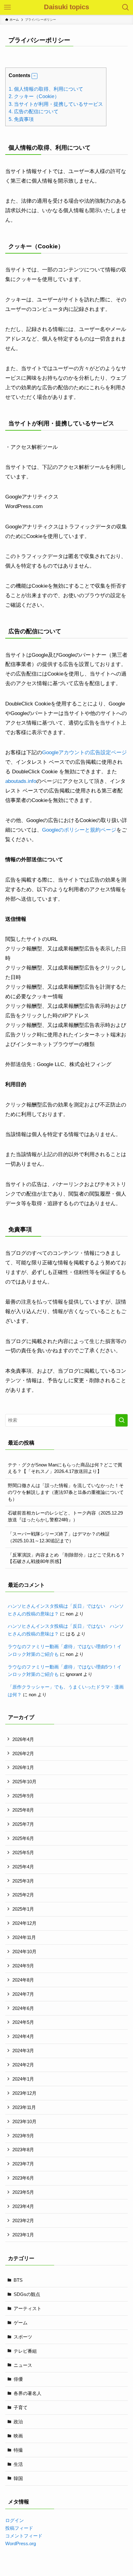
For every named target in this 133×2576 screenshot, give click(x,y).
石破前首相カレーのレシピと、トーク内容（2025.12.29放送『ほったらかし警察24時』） (65, 1516)
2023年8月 (23, 2150)
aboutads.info (21, 781)
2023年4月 (23, 2206)
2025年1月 (23, 1909)
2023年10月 (24, 2121)
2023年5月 (23, 2192)
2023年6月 (23, 2178)
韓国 (18, 2478)
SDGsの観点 (27, 2294)
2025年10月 (24, 1782)
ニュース (23, 2365)
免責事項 (21, 119)
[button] (34, 76)
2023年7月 (23, 2164)
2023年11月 (24, 2107)
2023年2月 (23, 2220)
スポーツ (23, 2337)
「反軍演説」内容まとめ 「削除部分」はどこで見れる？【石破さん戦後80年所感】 (66, 1558)
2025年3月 (23, 1881)
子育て (21, 2407)
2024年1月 (23, 2079)
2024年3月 (23, 2051)
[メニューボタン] (7, 7)
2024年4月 (23, 2036)
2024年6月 (23, 2008)
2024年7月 (23, 1994)
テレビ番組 (25, 2351)
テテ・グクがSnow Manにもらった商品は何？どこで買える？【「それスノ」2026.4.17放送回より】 (65, 1468)
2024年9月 (23, 1966)
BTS (18, 2280)
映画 (18, 2436)
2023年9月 (23, 2136)
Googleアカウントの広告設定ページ (84, 752)
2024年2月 (23, 2065)
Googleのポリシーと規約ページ (79, 830)
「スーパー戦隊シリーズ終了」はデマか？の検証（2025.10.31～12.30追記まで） (59, 1537)
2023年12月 (24, 2093)
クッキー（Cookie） (34, 96)
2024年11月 (24, 1937)
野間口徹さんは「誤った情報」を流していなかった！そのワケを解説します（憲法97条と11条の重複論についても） (66, 1492)
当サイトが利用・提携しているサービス (56, 104)
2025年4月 (23, 1867)
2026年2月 (23, 1753)
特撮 (18, 2450)
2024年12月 (24, 1923)
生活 (18, 2464)
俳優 (18, 2379)
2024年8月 (23, 1980)
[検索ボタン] (126, 7)
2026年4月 (23, 1739)
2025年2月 (23, 1895)
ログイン (15, 2520)
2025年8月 (23, 1810)
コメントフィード (24, 2536)
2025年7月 (23, 1824)
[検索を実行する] (122, 1420)
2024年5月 (23, 2022)
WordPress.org (21, 2543)
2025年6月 (23, 1838)
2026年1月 (23, 1767)
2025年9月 (23, 1796)
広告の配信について (34, 111)
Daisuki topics (66, 7)
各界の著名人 (28, 2393)
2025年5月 (23, 1852)
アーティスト (28, 2308)
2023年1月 (23, 2235)
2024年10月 (24, 1952)
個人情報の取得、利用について (46, 89)
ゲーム (21, 2323)
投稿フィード (19, 2528)
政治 (18, 2422)
